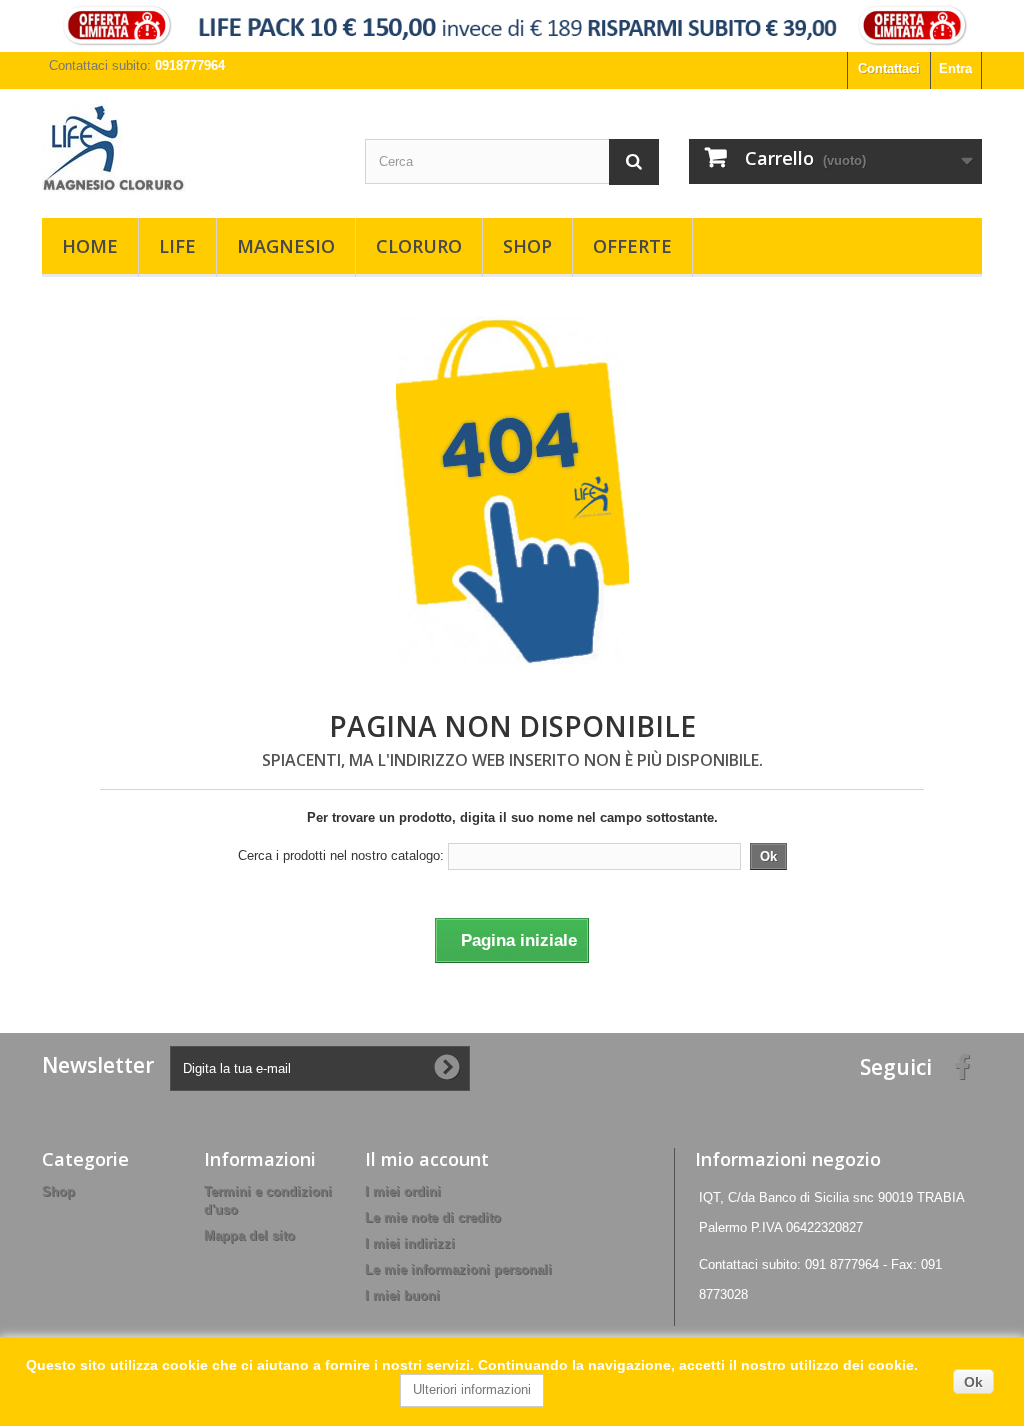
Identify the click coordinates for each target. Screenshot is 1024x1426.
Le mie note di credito (433, 1217)
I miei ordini (403, 1191)
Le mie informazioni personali (458, 1269)
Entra (955, 68)
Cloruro (419, 246)
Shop (527, 246)
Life (177, 246)
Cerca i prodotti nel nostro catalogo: (341, 855)
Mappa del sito (249, 1235)
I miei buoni (402, 1295)
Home (90, 246)
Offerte (632, 246)
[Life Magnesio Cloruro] (188, 148)
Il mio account (427, 1159)
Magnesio (286, 246)
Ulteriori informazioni (472, 1389)
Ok (973, 1382)
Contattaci (889, 68)
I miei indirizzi (410, 1243)
